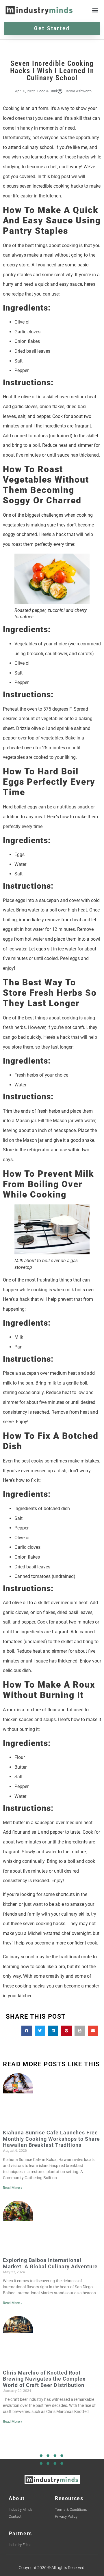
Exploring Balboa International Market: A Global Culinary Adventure (50, 2263)
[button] (95, 10)
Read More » (13, 2188)
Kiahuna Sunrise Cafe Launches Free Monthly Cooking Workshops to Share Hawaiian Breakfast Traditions (51, 2139)
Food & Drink (48, 91)
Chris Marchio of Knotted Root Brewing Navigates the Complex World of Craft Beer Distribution (44, 2379)
